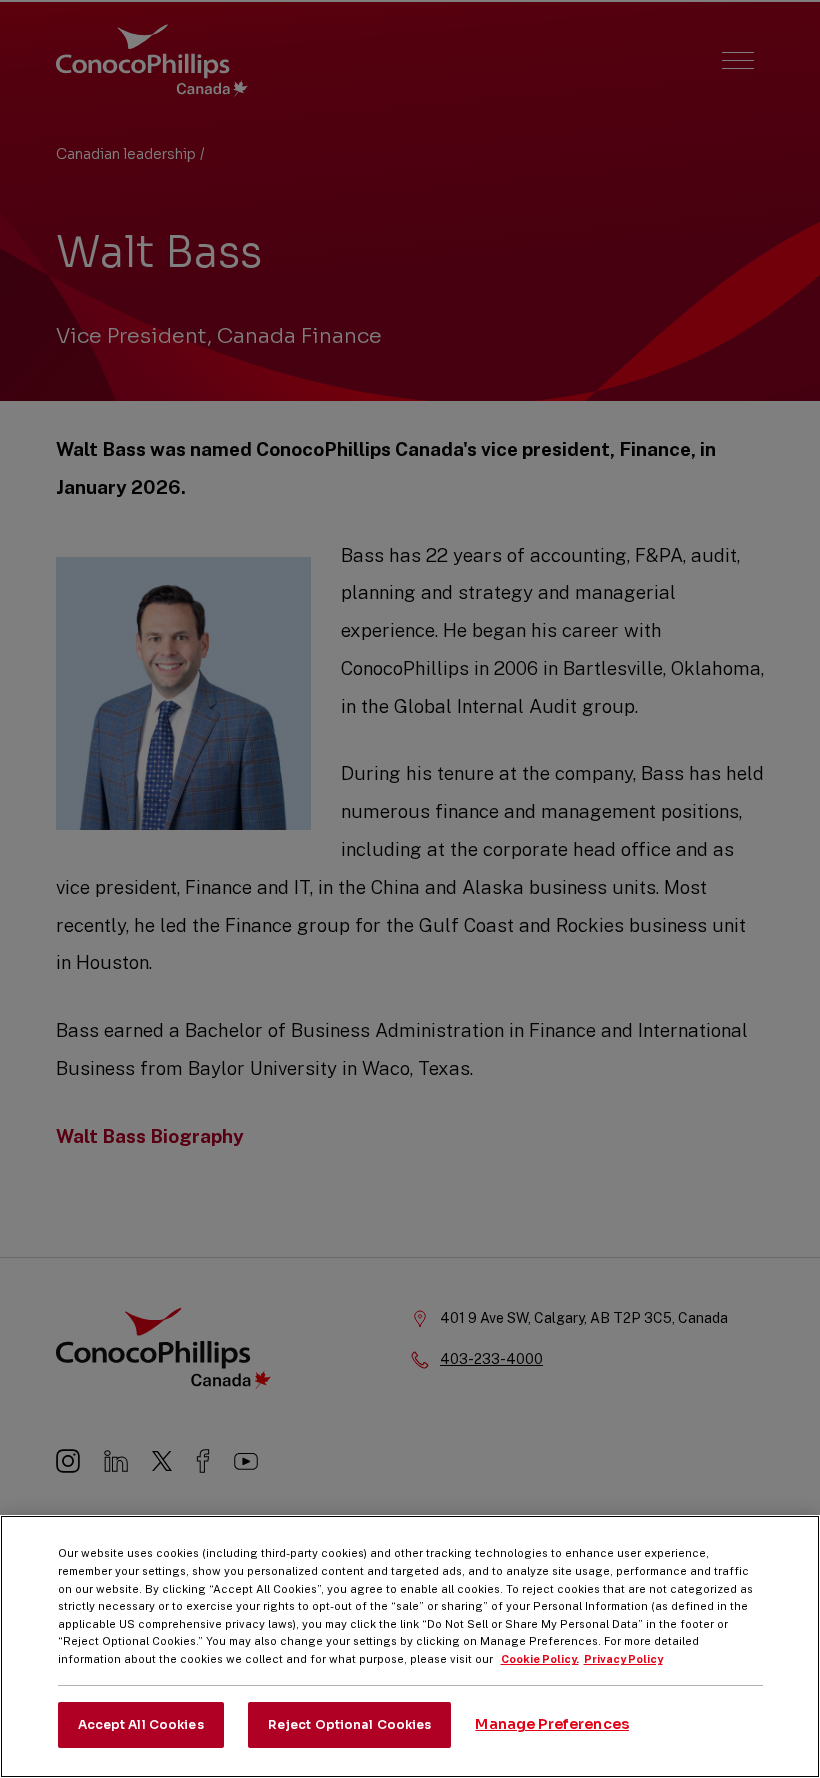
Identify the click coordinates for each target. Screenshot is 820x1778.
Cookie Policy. (540, 1659)
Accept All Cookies (141, 1724)
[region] (410, 1646)
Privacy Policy (623, 1659)
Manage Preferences (552, 1724)
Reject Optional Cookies (350, 1724)
